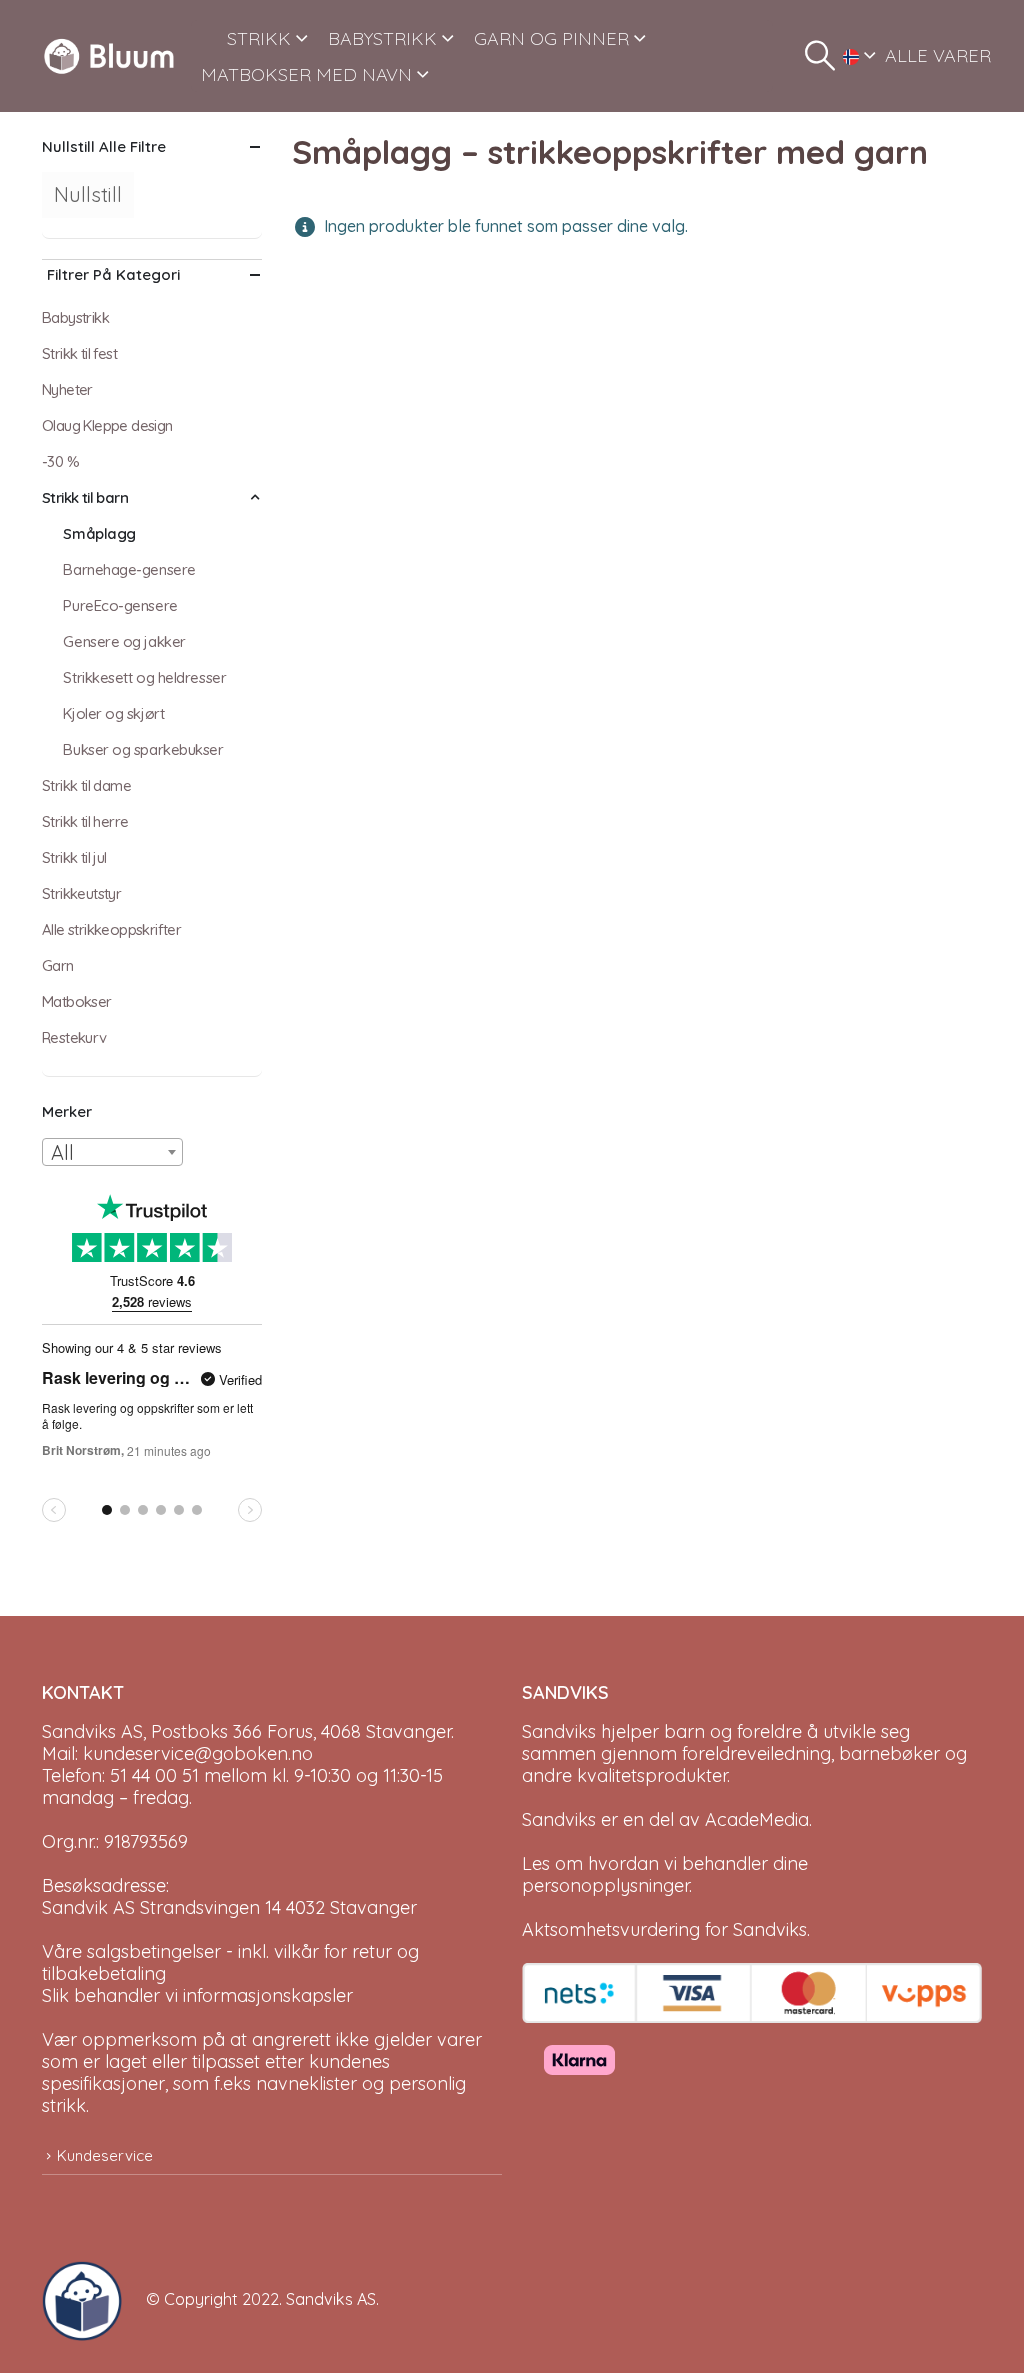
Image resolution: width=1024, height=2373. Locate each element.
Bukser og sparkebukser (143, 749)
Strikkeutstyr (81, 893)
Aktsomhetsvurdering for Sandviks (664, 1929)
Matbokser (77, 1001)
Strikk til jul (74, 857)
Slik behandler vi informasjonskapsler (197, 1995)
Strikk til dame (86, 785)
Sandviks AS (331, 2299)
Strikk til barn (85, 497)
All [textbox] (62, 1152)
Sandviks (559, 1731)
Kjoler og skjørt (113, 713)
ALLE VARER (938, 55)
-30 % (60, 461)
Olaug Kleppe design (107, 425)
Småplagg (99, 533)
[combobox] (112, 1152)
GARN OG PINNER (551, 38)
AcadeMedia (757, 1819)
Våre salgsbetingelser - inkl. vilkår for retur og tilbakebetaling (230, 1962)
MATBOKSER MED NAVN (306, 74)
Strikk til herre (85, 821)
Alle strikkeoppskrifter (111, 929)
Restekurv (74, 1037)
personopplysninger (605, 1885)
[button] (820, 56)
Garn (58, 965)
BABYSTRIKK (382, 38)
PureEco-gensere (120, 605)
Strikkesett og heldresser (144, 677)
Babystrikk (75, 317)
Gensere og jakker (124, 641)
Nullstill (88, 194)
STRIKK (259, 38)
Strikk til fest (79, 353)
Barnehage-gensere (129, 569)
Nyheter (67, 389)
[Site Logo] (109, 56)
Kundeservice (105, 2155)
